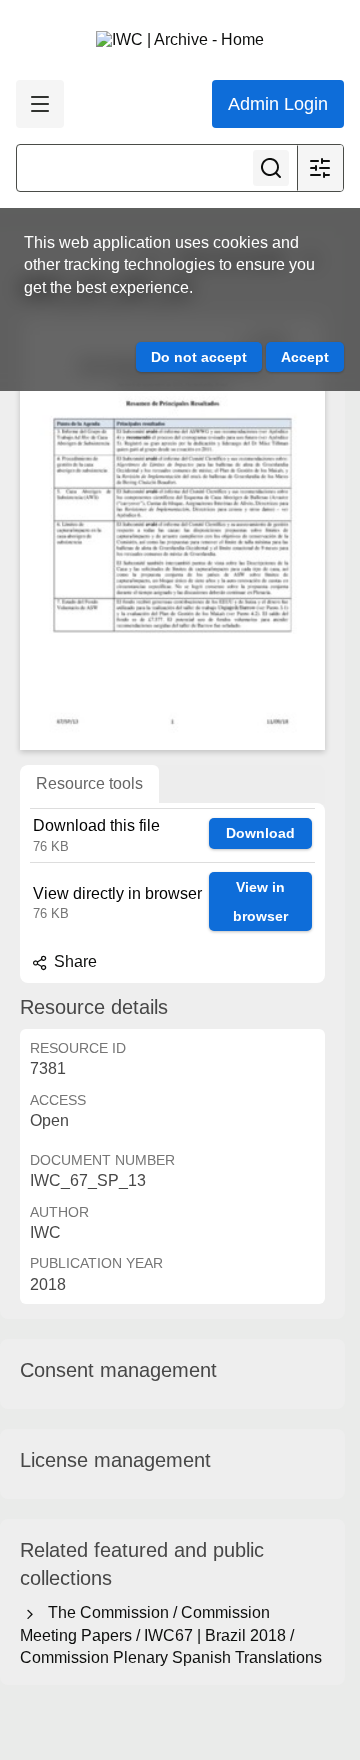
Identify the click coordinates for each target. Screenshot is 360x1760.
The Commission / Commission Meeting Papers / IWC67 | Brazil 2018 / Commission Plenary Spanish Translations (171, 1635)
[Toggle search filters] (320, 168)
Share (73, 961)
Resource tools (89, 783)
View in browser (260, 901)
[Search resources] (271, 168)
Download (260, 833)
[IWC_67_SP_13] (172, 533)
